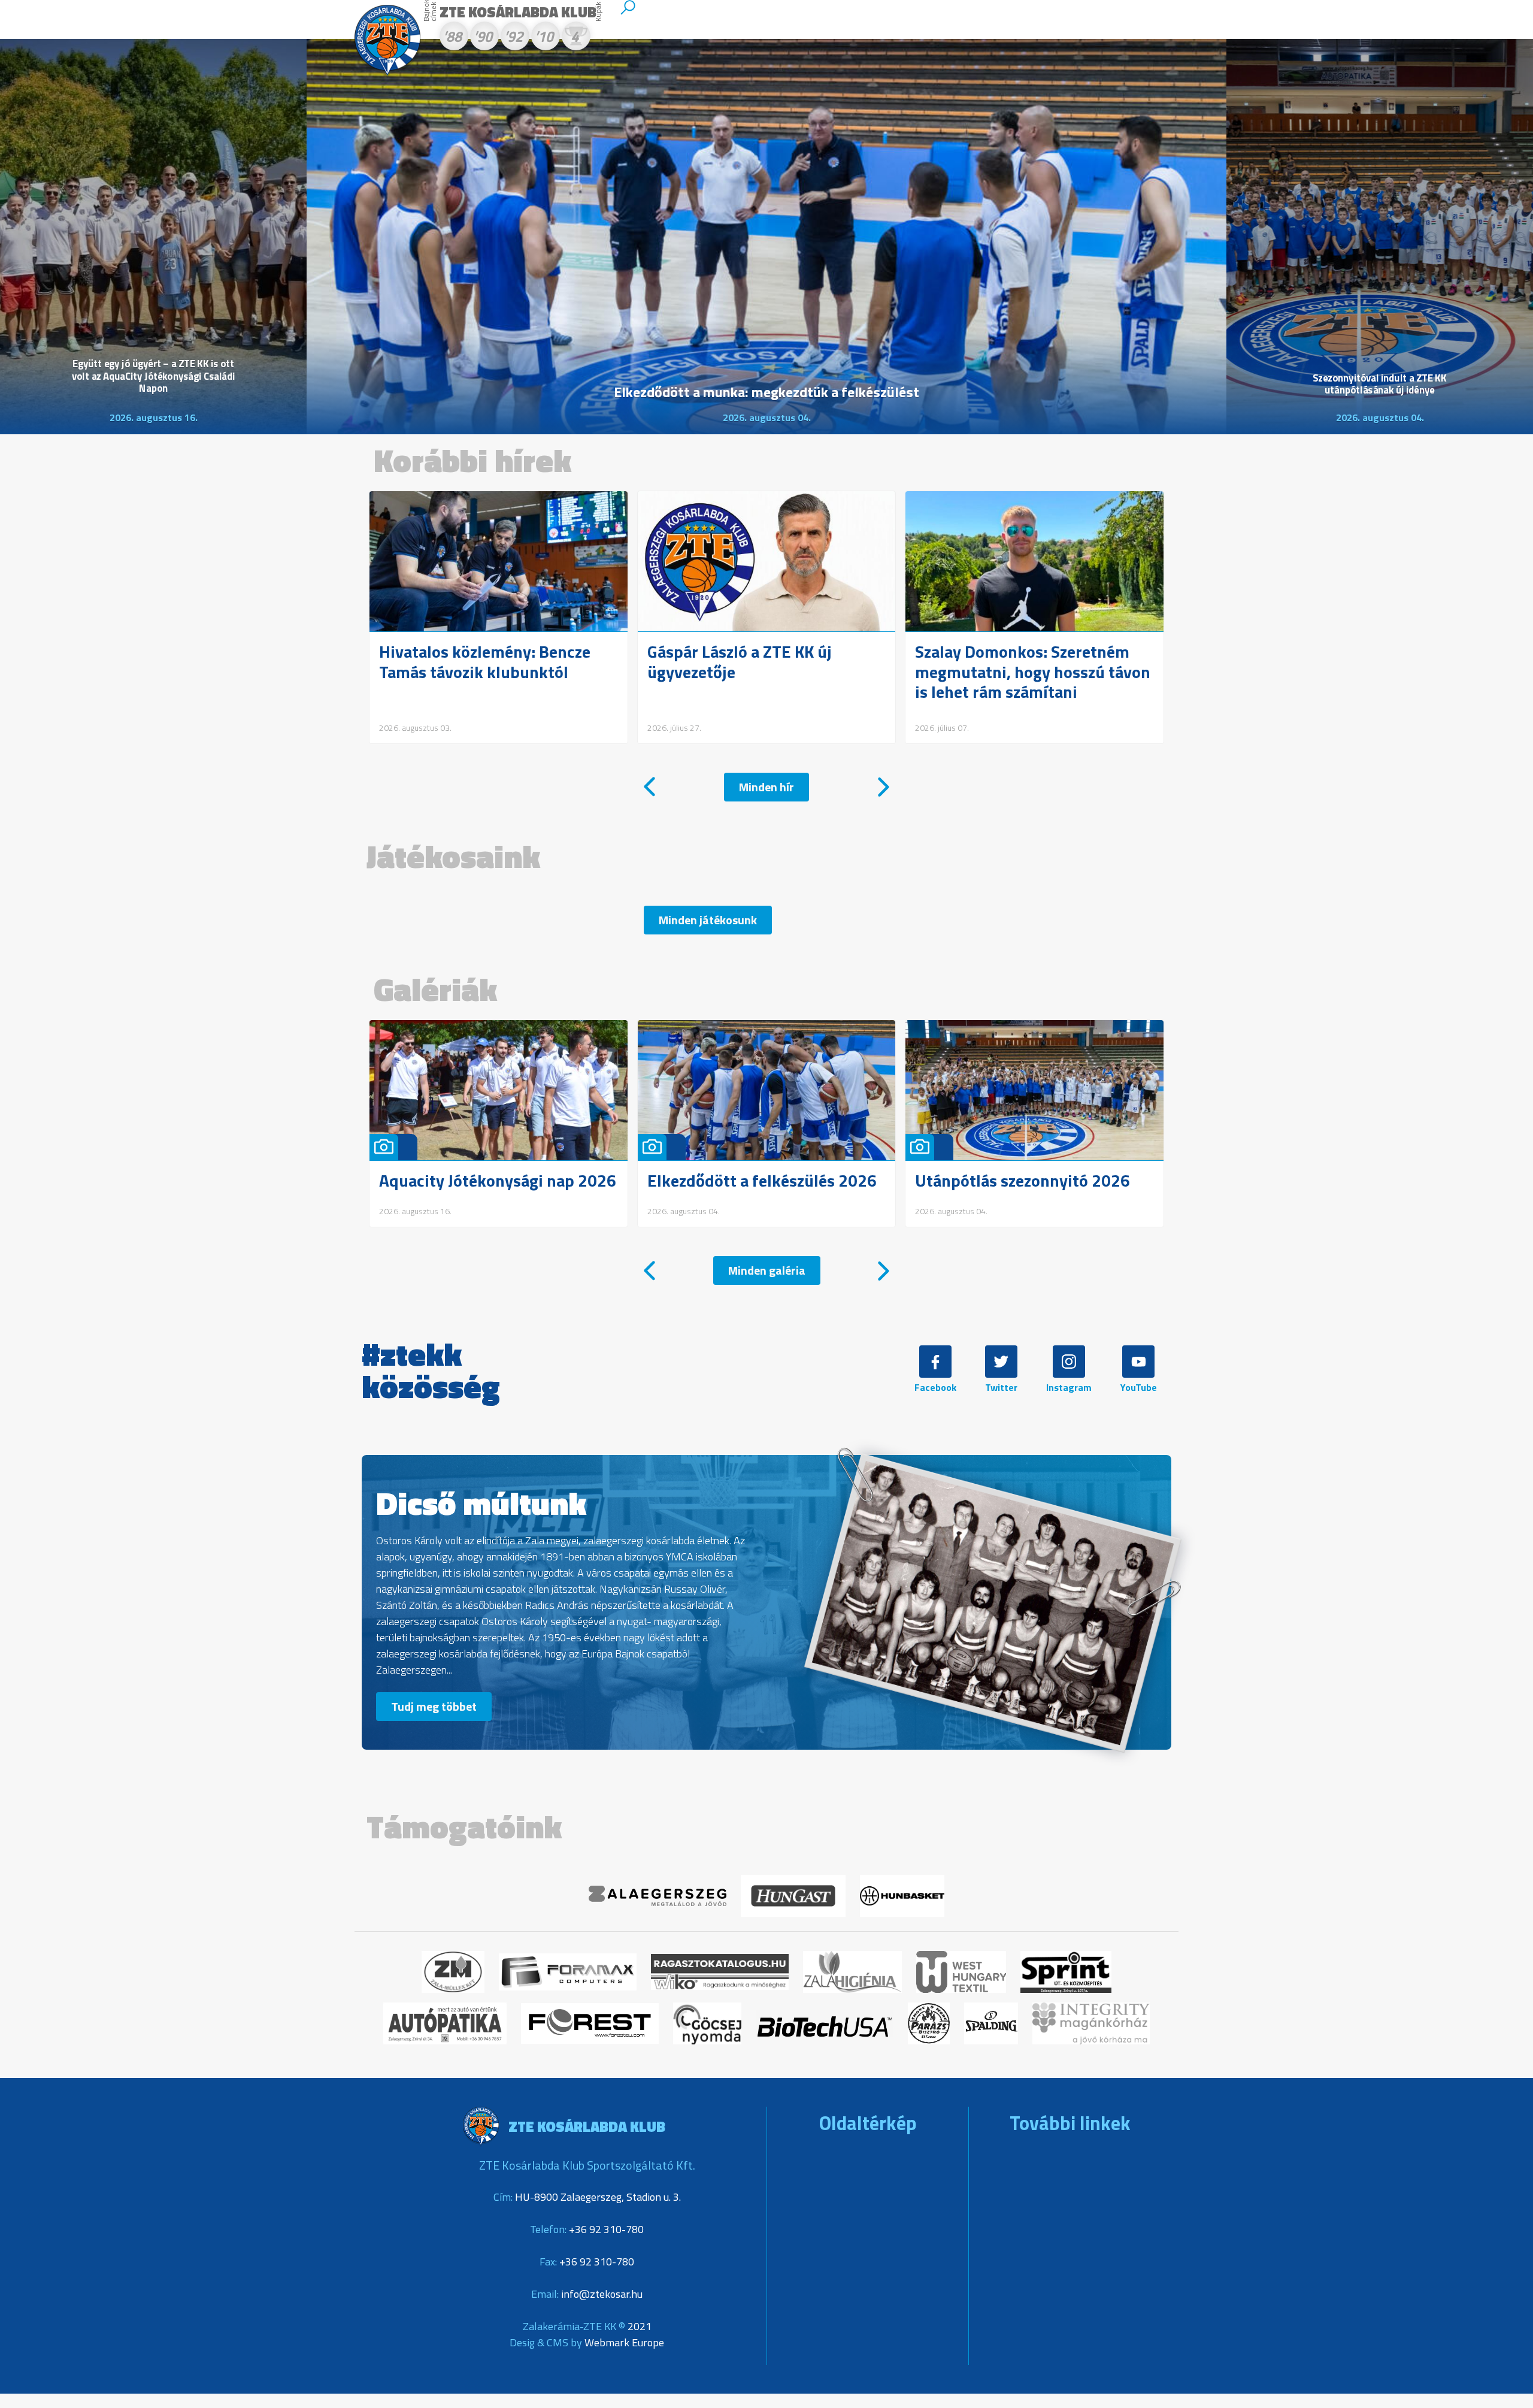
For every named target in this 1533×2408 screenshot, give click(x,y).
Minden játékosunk (708, 920)
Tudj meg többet (434, 1706)
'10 (544, 38)
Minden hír (766, 787)
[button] (649, 787)
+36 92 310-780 (606, 2229)
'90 (483, 38)
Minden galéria (767, 1270)
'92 (513, 38)
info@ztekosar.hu (602, 2294)
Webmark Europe (624, 2342)
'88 (452, 38)
